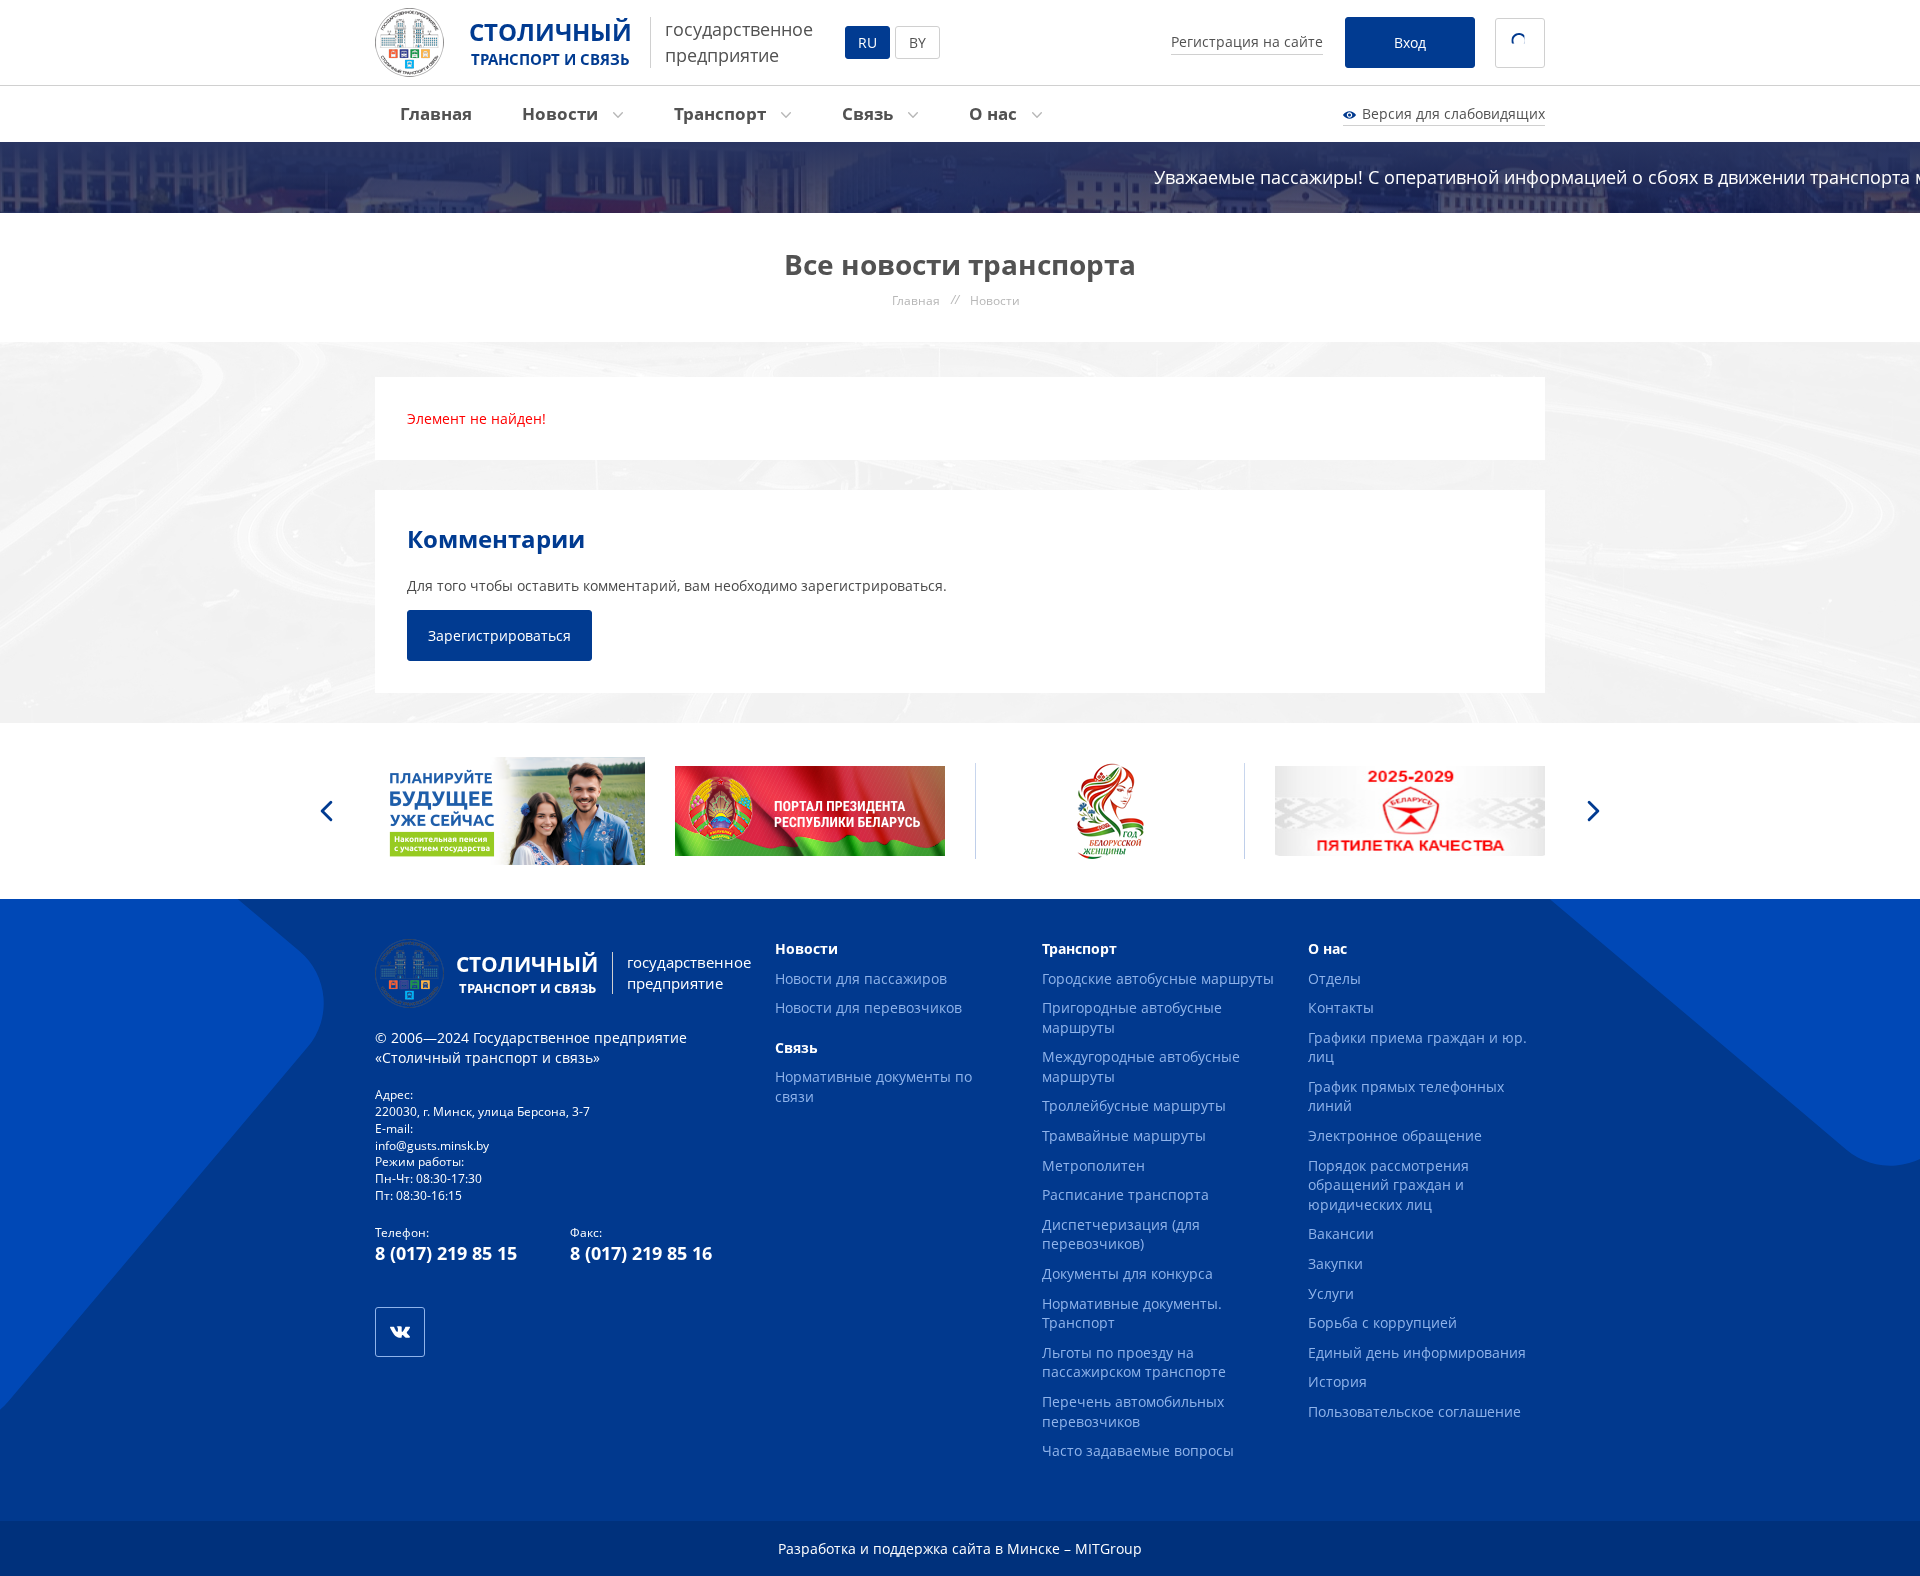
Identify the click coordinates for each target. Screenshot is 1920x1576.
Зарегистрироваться (499, 635)
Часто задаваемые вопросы (1138, 1450)
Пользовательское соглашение (1414, 1411)
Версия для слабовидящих (1453, 113)
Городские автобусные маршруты (1158, 978)
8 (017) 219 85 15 (446, 1253)
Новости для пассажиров (861, 978)
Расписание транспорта (1125, 1194)
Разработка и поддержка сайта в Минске (919, 1548)
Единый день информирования (1417, 1352)
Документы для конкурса (1127, 1273)
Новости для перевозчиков (868, 1007)
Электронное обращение (1395, 1135)
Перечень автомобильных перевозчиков (1133, 1411)
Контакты (1341, 1007)
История (1337, 1381)
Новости (562, 113)
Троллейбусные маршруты (1134, 1105)
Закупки (1335, 1263)
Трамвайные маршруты (1124, 1135)
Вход (1410, 42)
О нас (995, 113)
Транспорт (722, 113)
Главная (436, 113)
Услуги (1331, 1293)
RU (867, 42)
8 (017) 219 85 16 (641, 1253)
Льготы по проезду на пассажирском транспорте (1134, 1362)
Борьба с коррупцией (1382, 1322)
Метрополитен (1093, 1165)
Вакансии (1341, 1233)
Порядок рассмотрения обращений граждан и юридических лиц (1388, 1185)
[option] (510, 811)
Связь (869, 113)
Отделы (1334, 978)
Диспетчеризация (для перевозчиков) (1121, 1234)
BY (917, 42)
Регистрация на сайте (1247, 41)
